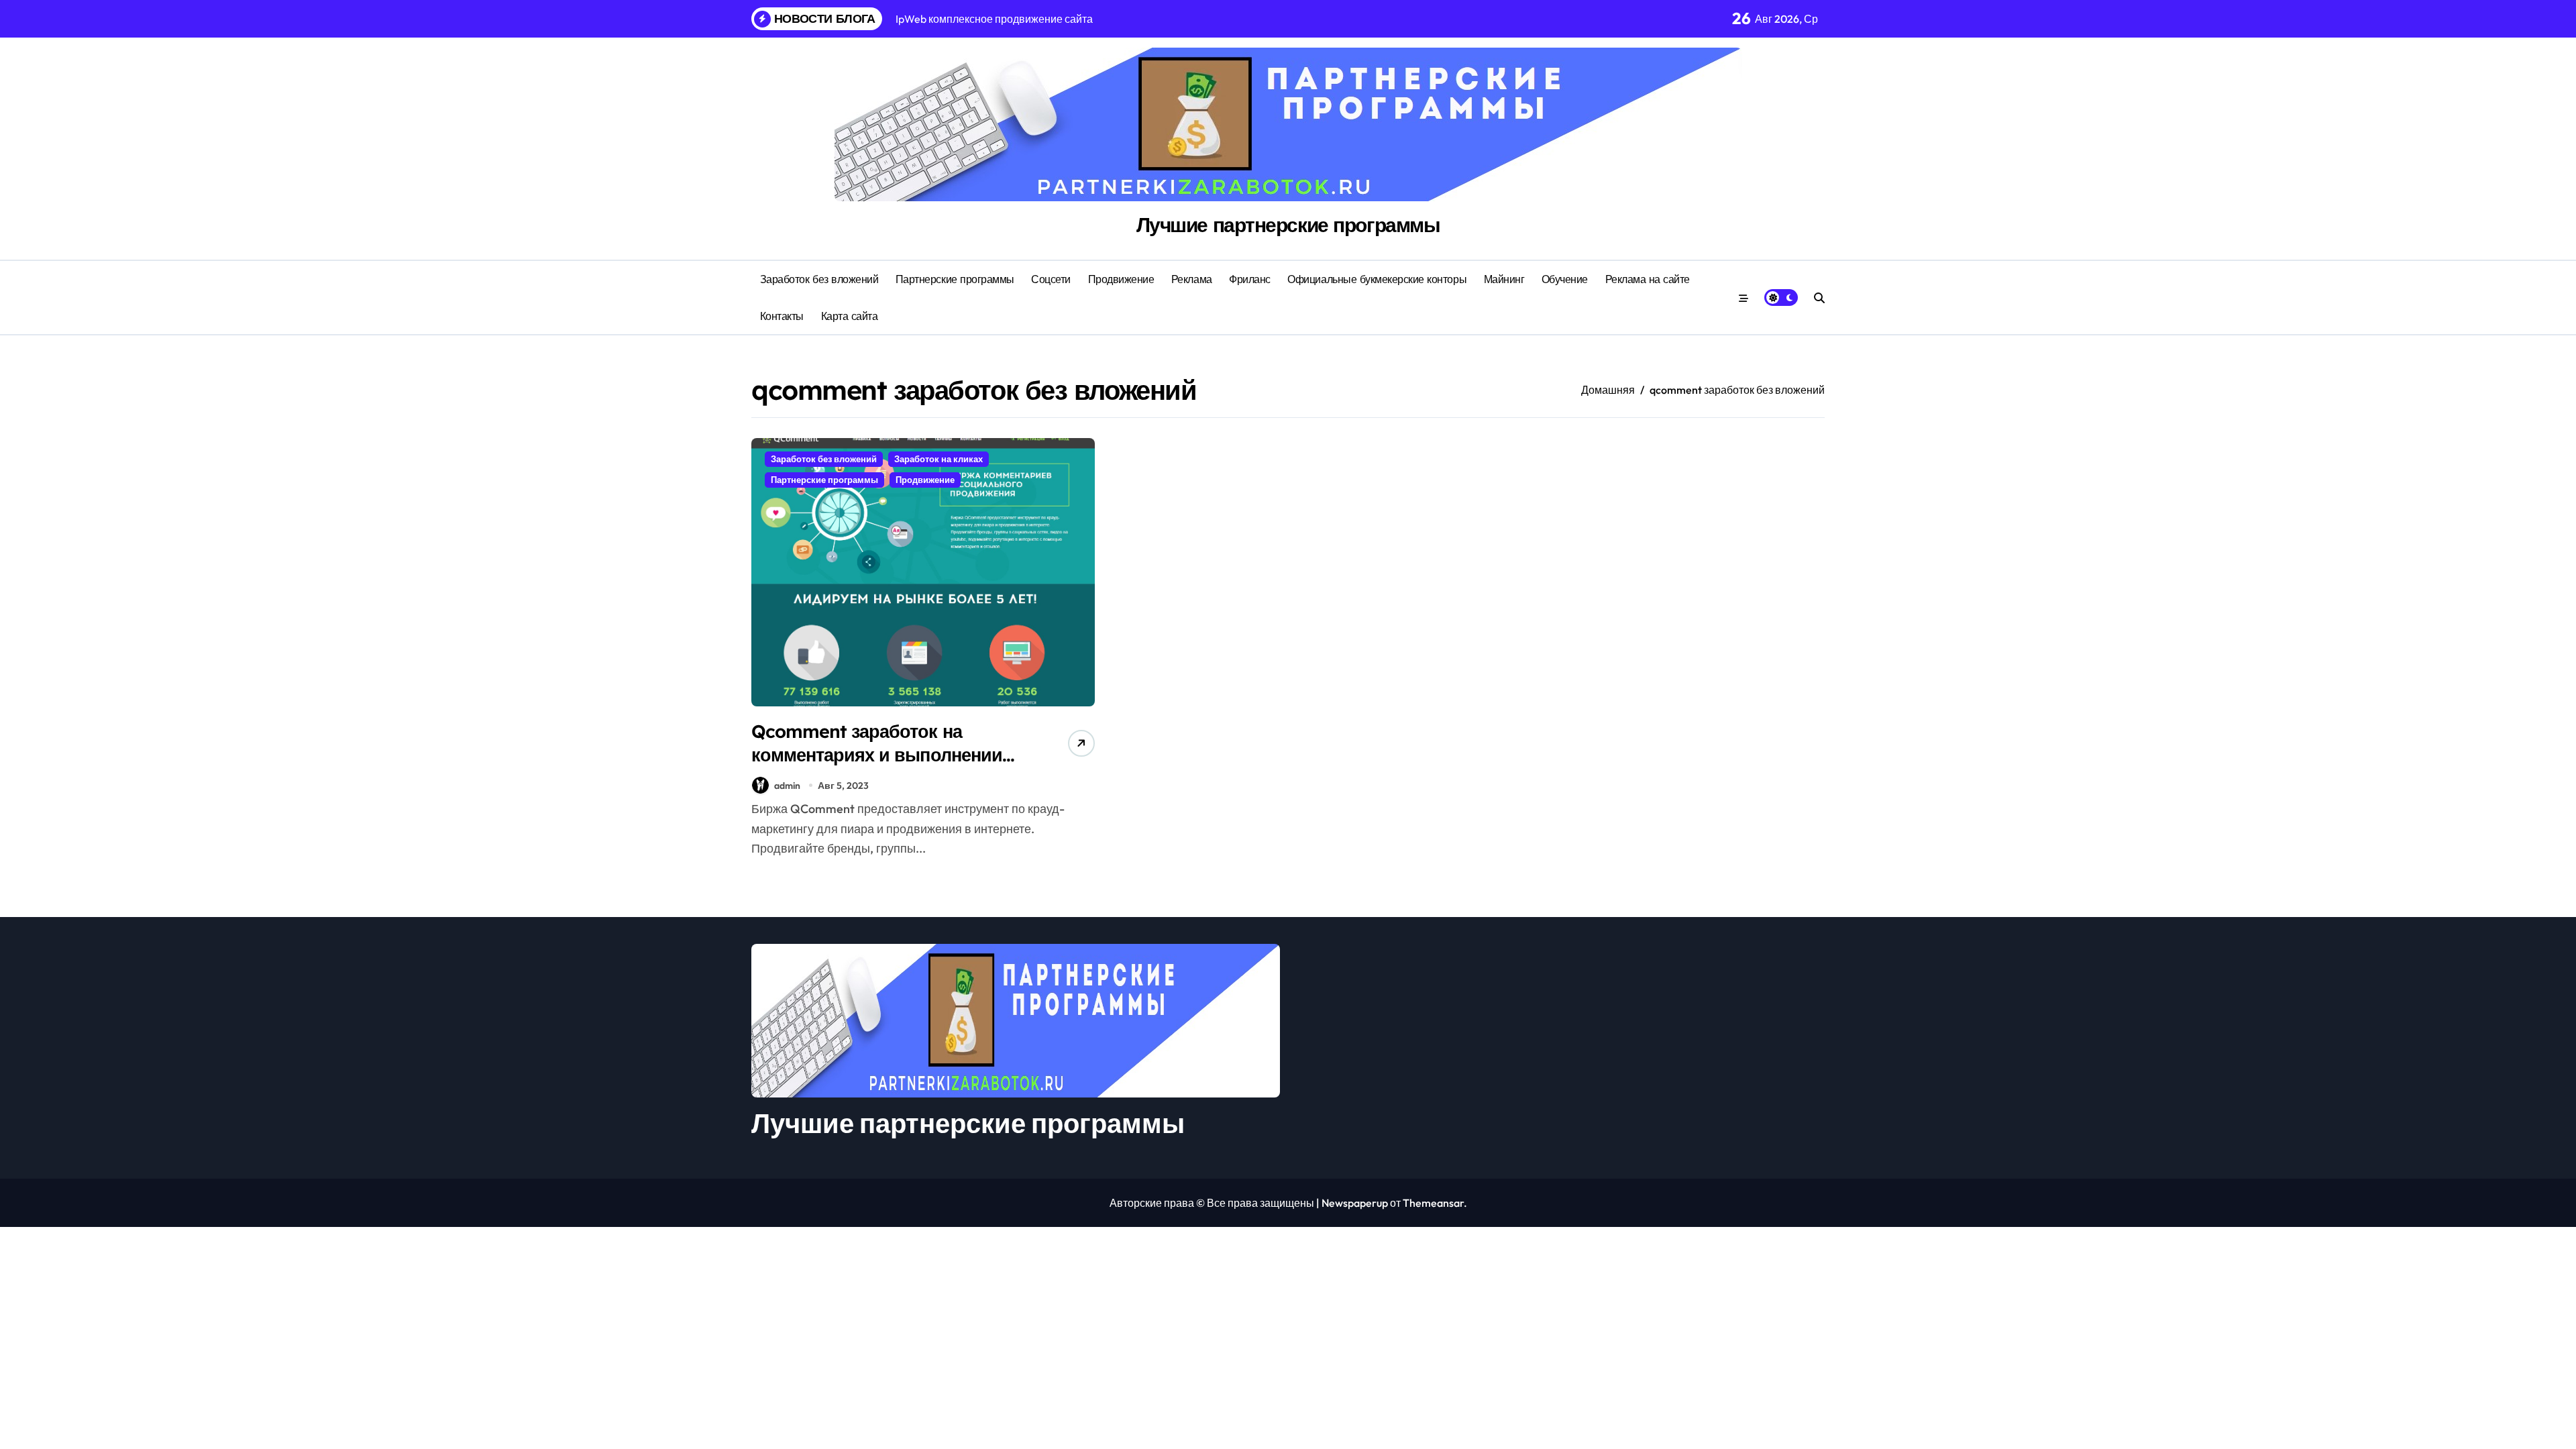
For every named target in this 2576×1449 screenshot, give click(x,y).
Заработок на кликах (938, 459)
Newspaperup (1355, 1203)
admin (787, 786)
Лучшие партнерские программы (1288, 225)
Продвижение (1121, 279)
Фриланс (1250, 279)
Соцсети (1051, 279)
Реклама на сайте (1648, 279)
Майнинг (1504, 279)
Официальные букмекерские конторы (1377, 279)
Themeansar (1433, 1203)
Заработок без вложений (819, 279)
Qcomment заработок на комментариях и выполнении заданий (877, 755)
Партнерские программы (955, 279)
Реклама (1192, 279)
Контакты (782, 316)
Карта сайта (850, 316)
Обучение (1565, 279)
